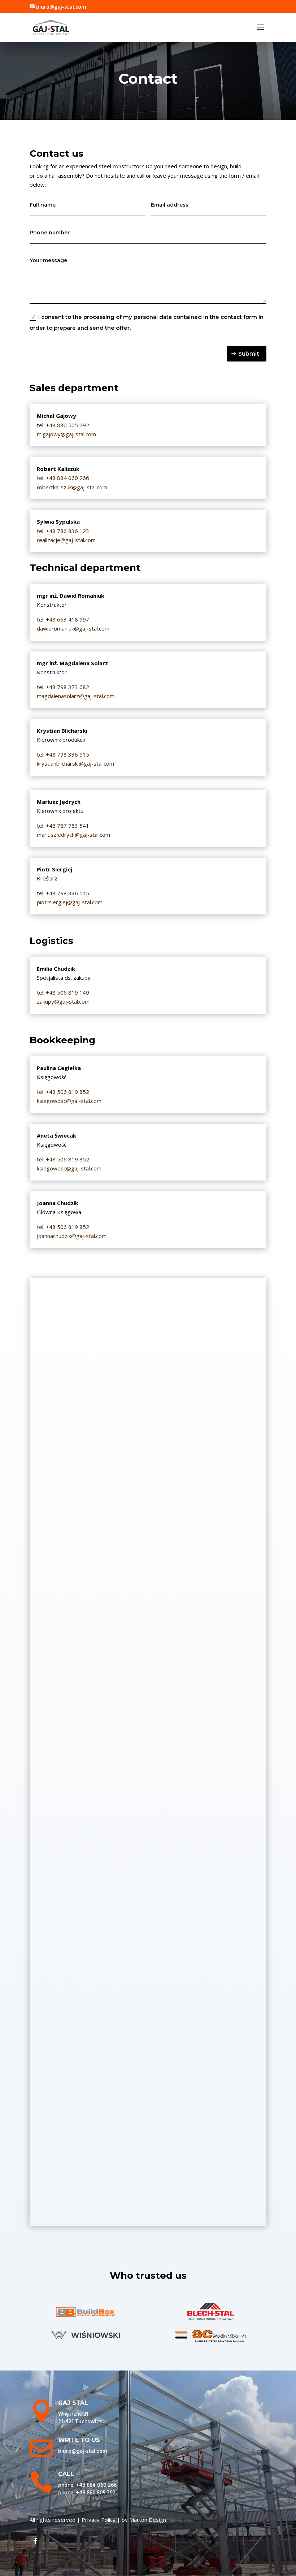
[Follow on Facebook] (35, 2541)
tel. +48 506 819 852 (63, 1227)
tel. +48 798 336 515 (63, 754)
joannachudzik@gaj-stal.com (72, 1236)
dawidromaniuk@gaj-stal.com (73, 628)
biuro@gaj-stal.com (82, 2451)
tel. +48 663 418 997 (63, 619)
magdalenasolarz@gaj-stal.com (76, 696)
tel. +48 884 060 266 (63, 478)
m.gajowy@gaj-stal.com (66, 434)
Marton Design (148, 2520)
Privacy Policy (99, 2520)
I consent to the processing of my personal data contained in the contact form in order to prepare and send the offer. (147, 322)
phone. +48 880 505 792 (87, 2493)
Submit (249, 354)
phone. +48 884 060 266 (87, 2485)
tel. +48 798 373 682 (63, 687)
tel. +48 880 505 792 (63, 425)
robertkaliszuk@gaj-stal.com (72, 487)
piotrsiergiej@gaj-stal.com (70, 902)
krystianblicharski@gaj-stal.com (75, 763)
